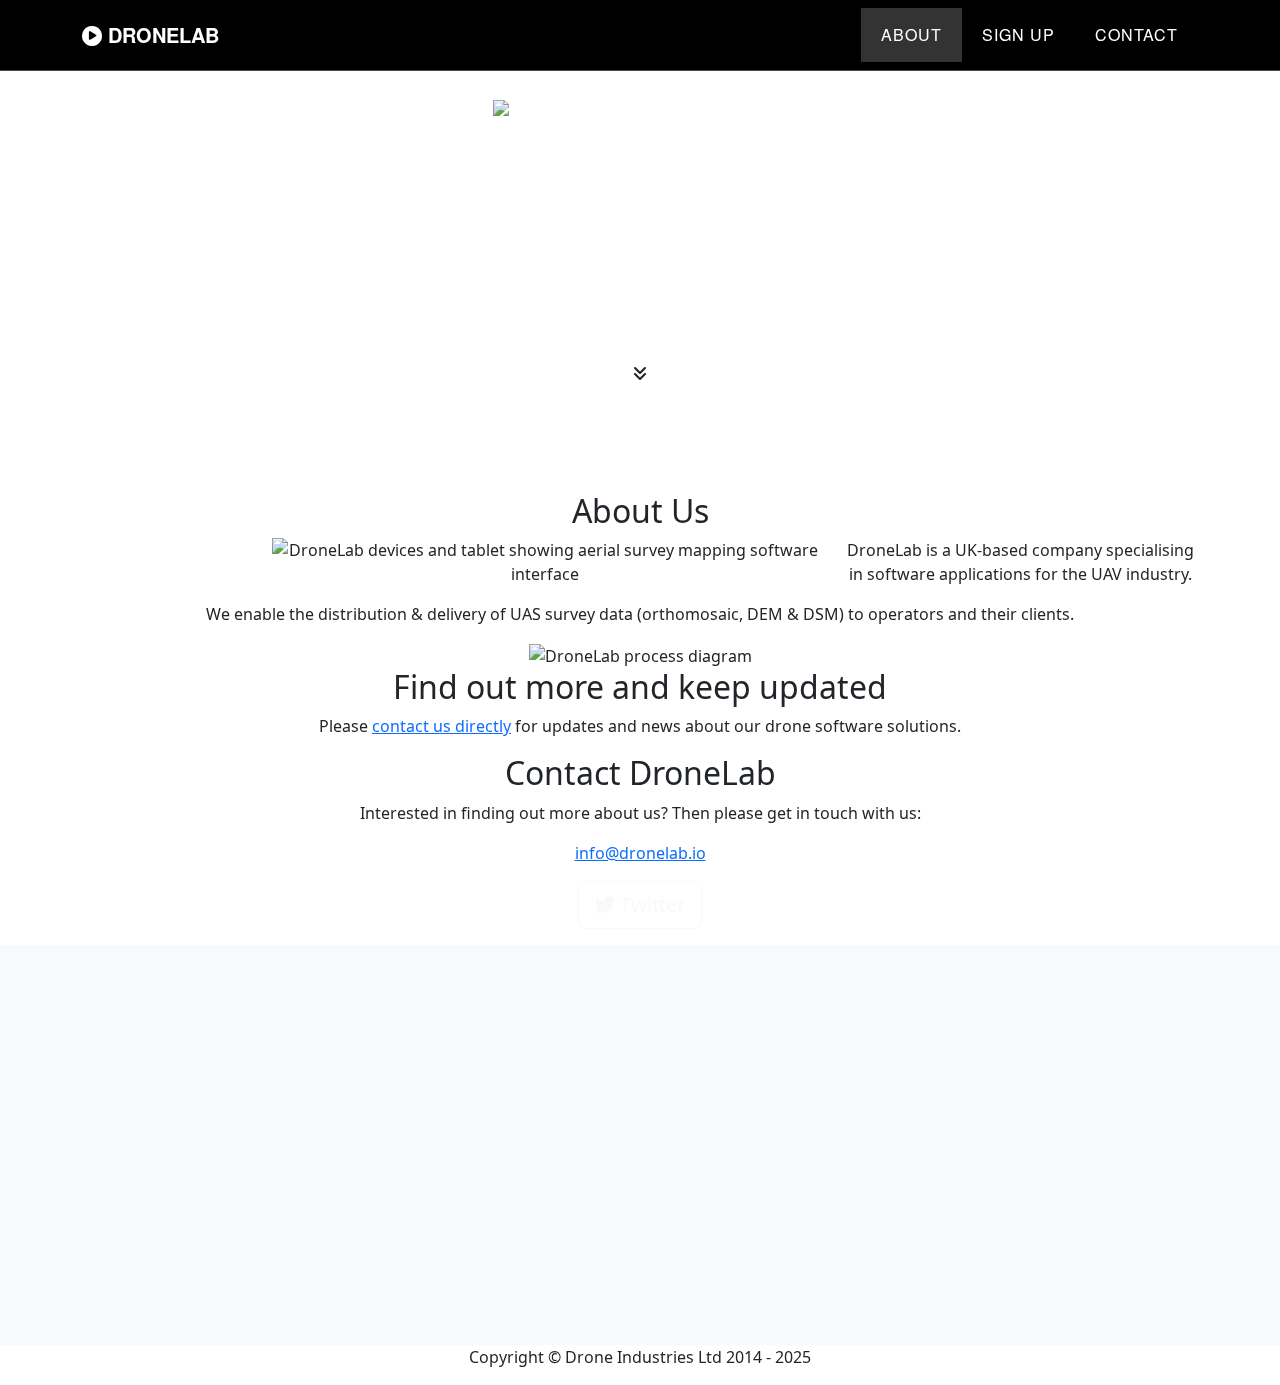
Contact (1136, 34)
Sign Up (1018, 34)
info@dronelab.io (640, 853)
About (911, 34)
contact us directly (441, 726)
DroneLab (160, 34)
